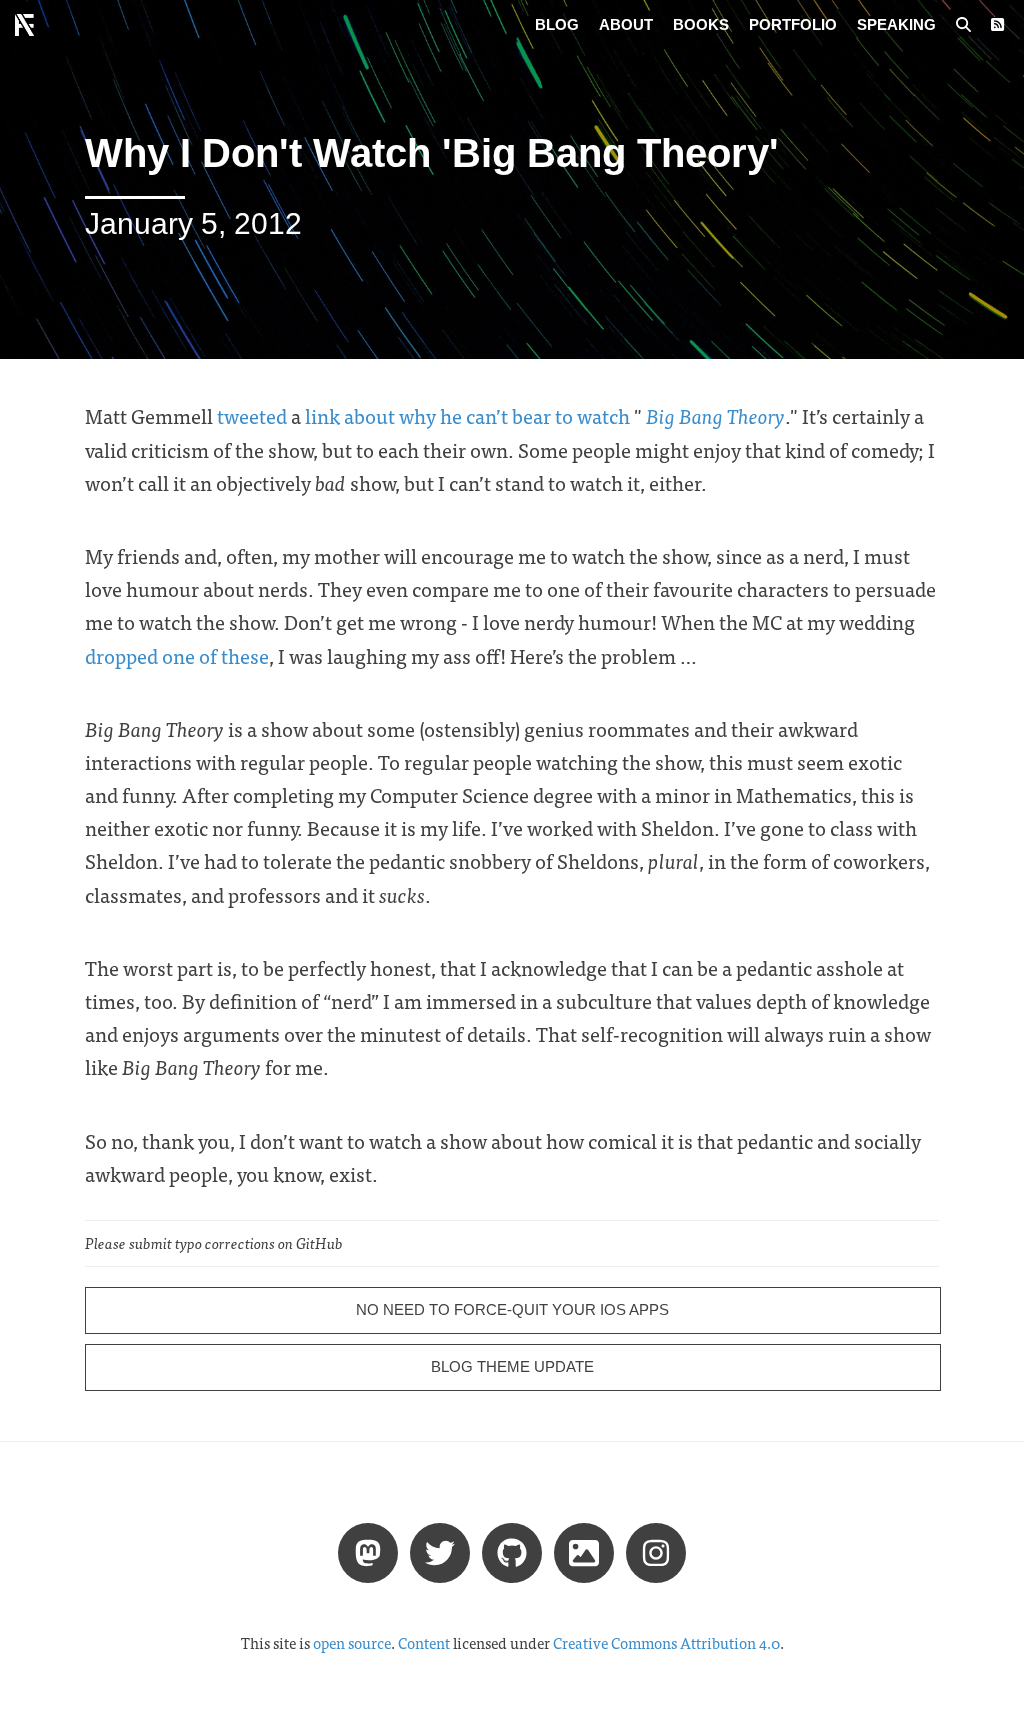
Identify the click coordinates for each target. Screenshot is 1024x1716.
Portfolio (793, 24)
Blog (557, 24)
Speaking (896, 24)
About (626, 24)
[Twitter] (440, 1551)
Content (424, 1643)
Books (701, 24)
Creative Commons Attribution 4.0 (666, 1643)
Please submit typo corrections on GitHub (214, 1243)
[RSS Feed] (997, 25)
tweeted (252, 415)
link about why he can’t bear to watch (467, 415)
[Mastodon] (368, 1551)
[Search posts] (963, 25)
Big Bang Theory (715, 415)
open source (352, 1643)
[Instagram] (656, 1551)
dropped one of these (177, 655)
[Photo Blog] (584, 1551)
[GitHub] (512, 1551)
